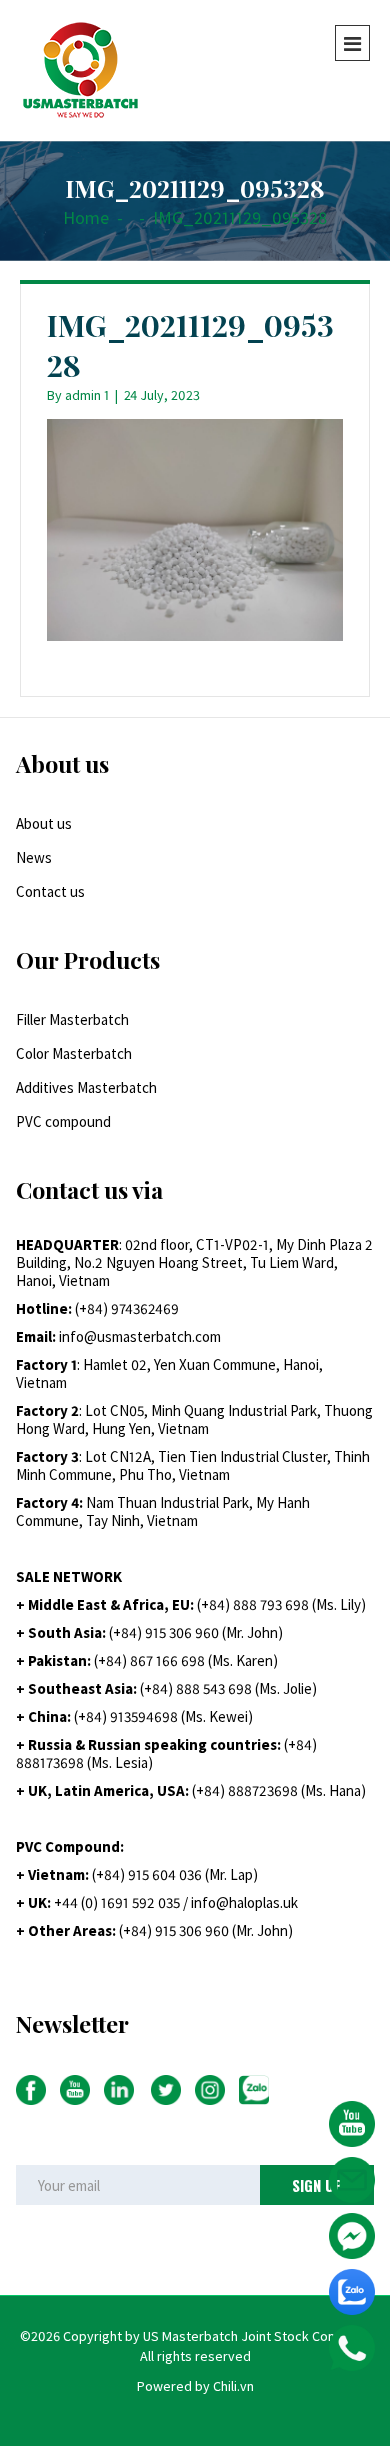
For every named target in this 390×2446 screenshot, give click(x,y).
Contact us (50, 891)
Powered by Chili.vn (195, 2386)
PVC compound (63, 1121)
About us (44, 823)
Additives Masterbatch (86, 1087)
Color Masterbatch (74, 1053)
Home (86, 217)
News (34, 857)
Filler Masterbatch (72, 1019)
